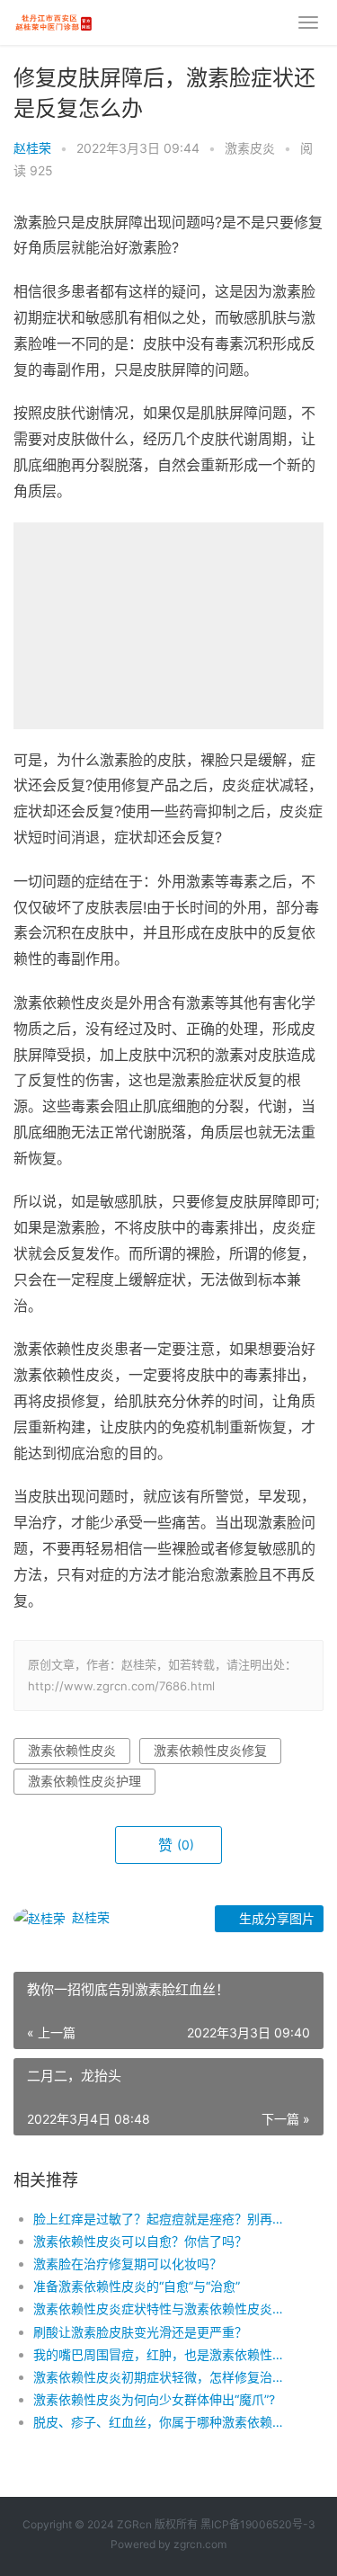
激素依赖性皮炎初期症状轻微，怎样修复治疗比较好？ (164, 2377)
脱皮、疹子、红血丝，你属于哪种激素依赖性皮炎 (164, 2422)
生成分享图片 (275, 1918)
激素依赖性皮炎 (72, 1750)
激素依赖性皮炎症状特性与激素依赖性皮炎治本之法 (164, 2309)
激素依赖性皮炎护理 (84, 1781)
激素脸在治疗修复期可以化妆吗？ (128, 2264)
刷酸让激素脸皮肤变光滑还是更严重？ (140, 2332)
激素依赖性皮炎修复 (210, 1750)
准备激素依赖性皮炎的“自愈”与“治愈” (137, 2286)
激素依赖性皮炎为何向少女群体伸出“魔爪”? (154, 2399)
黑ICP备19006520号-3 (258, 2524)
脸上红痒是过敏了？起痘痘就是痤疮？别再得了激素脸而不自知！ (164, 2219)
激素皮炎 (250, 148)
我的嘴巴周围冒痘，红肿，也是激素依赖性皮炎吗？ (164, 2354)
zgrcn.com (200, 2544)
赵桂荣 (32, 148)
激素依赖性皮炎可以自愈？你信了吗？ (140, 2241)
